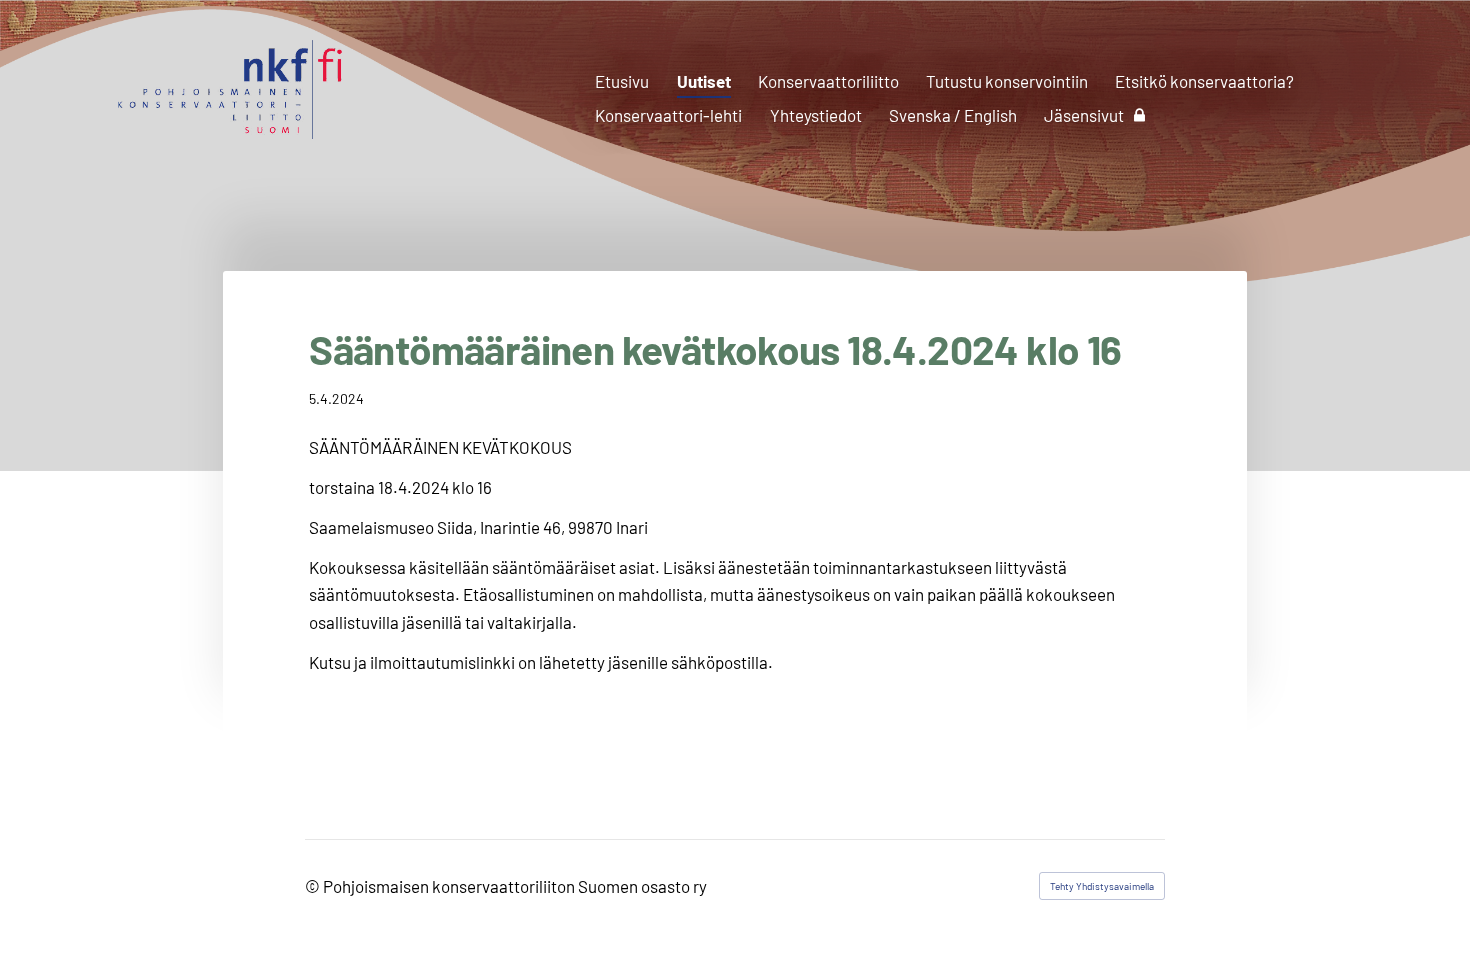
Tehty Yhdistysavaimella (1102, 886)
